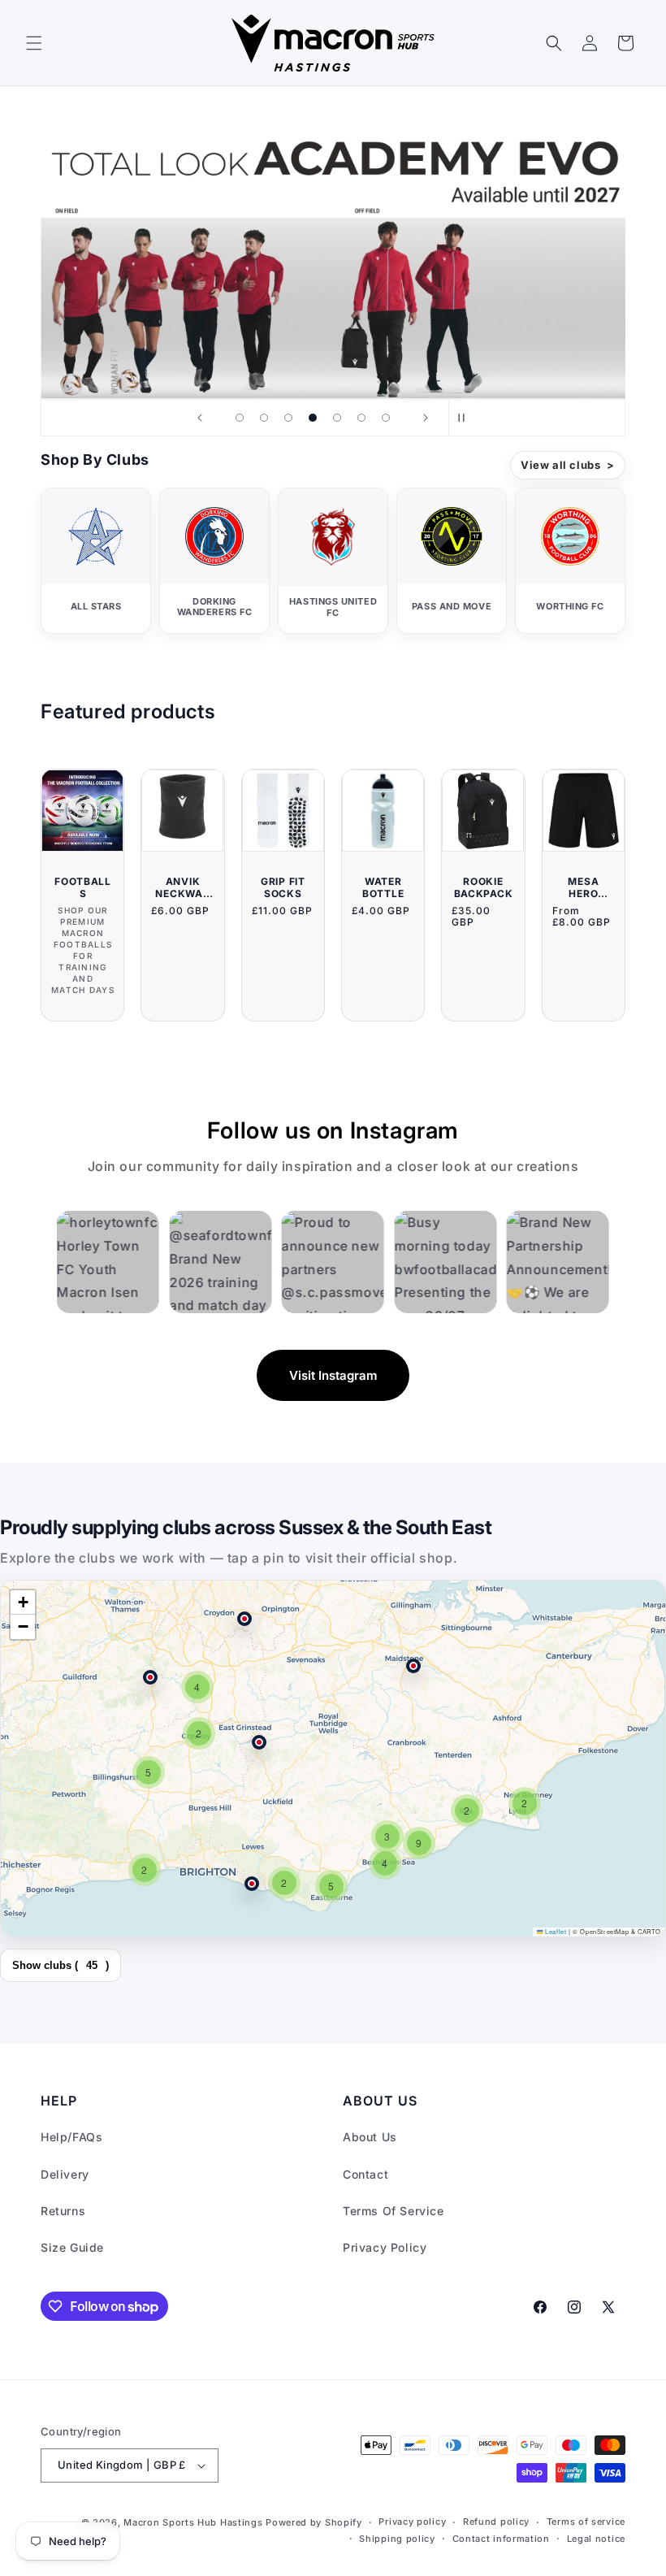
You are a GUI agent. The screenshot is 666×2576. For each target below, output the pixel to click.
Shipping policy (397, 2539)
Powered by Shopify (314, 2522)
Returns (63, 2211)
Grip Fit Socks (283, 887)
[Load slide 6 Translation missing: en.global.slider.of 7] (361, 418)
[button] (34, 43)
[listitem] (96, 561)
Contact (365, 2174)
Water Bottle (383, 887)
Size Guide (72, 2247)
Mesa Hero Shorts (583, 887)
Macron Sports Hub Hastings (193, 2522)
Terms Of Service (394, 2211)
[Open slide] (333, 252)
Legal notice (596, 2539)
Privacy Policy (385, 2247)
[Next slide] (426, 418)
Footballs (83, 887)
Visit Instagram (333, 1375)
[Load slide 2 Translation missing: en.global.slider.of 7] (264, 418)
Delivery (65, 2174)
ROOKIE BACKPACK (484, 887)
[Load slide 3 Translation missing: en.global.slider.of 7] (288, 418)
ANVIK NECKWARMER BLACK (183, 887)
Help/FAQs (71, 2137)
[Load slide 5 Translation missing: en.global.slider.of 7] (337, 418)
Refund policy (496, 2522)
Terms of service (586, 2522)
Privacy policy (412, 2522)
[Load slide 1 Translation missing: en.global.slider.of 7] (240, 418)
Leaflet (555, 1931)
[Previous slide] (200, 418)
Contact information (501, 2539)
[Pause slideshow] (466, 418)
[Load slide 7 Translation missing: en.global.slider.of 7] (386, 418)
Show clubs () (61, 1965)
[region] (333, 1759)
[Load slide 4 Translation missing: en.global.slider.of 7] (313, 418)
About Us (370, 2137)
